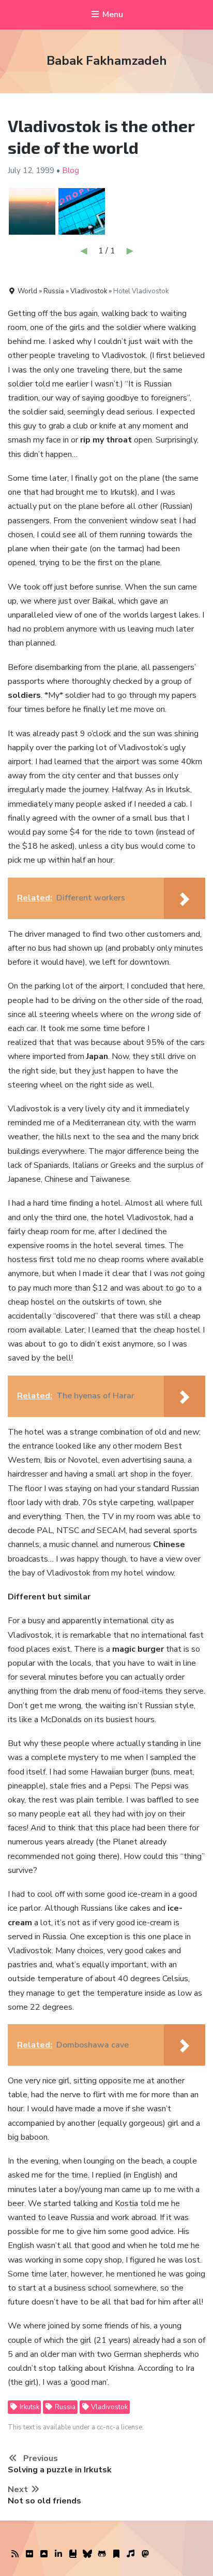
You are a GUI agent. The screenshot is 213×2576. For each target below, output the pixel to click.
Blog (71, 170)
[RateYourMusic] (131, 2554)
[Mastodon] (145, 2554)
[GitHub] (102, 2554)
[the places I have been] (44, 2554)
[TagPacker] (116, 2554)
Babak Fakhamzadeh (107, 61)
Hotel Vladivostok (141, 291)
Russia (64, 2407)
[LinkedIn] (58, 2554)
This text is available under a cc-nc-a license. (76, 2427)
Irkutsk (29, 2407)
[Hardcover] (73, 2554)
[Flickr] (29, 2554)
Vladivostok (109, 2407)
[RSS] (15, 2554)
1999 (45, 170)
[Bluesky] (87, 2554)
